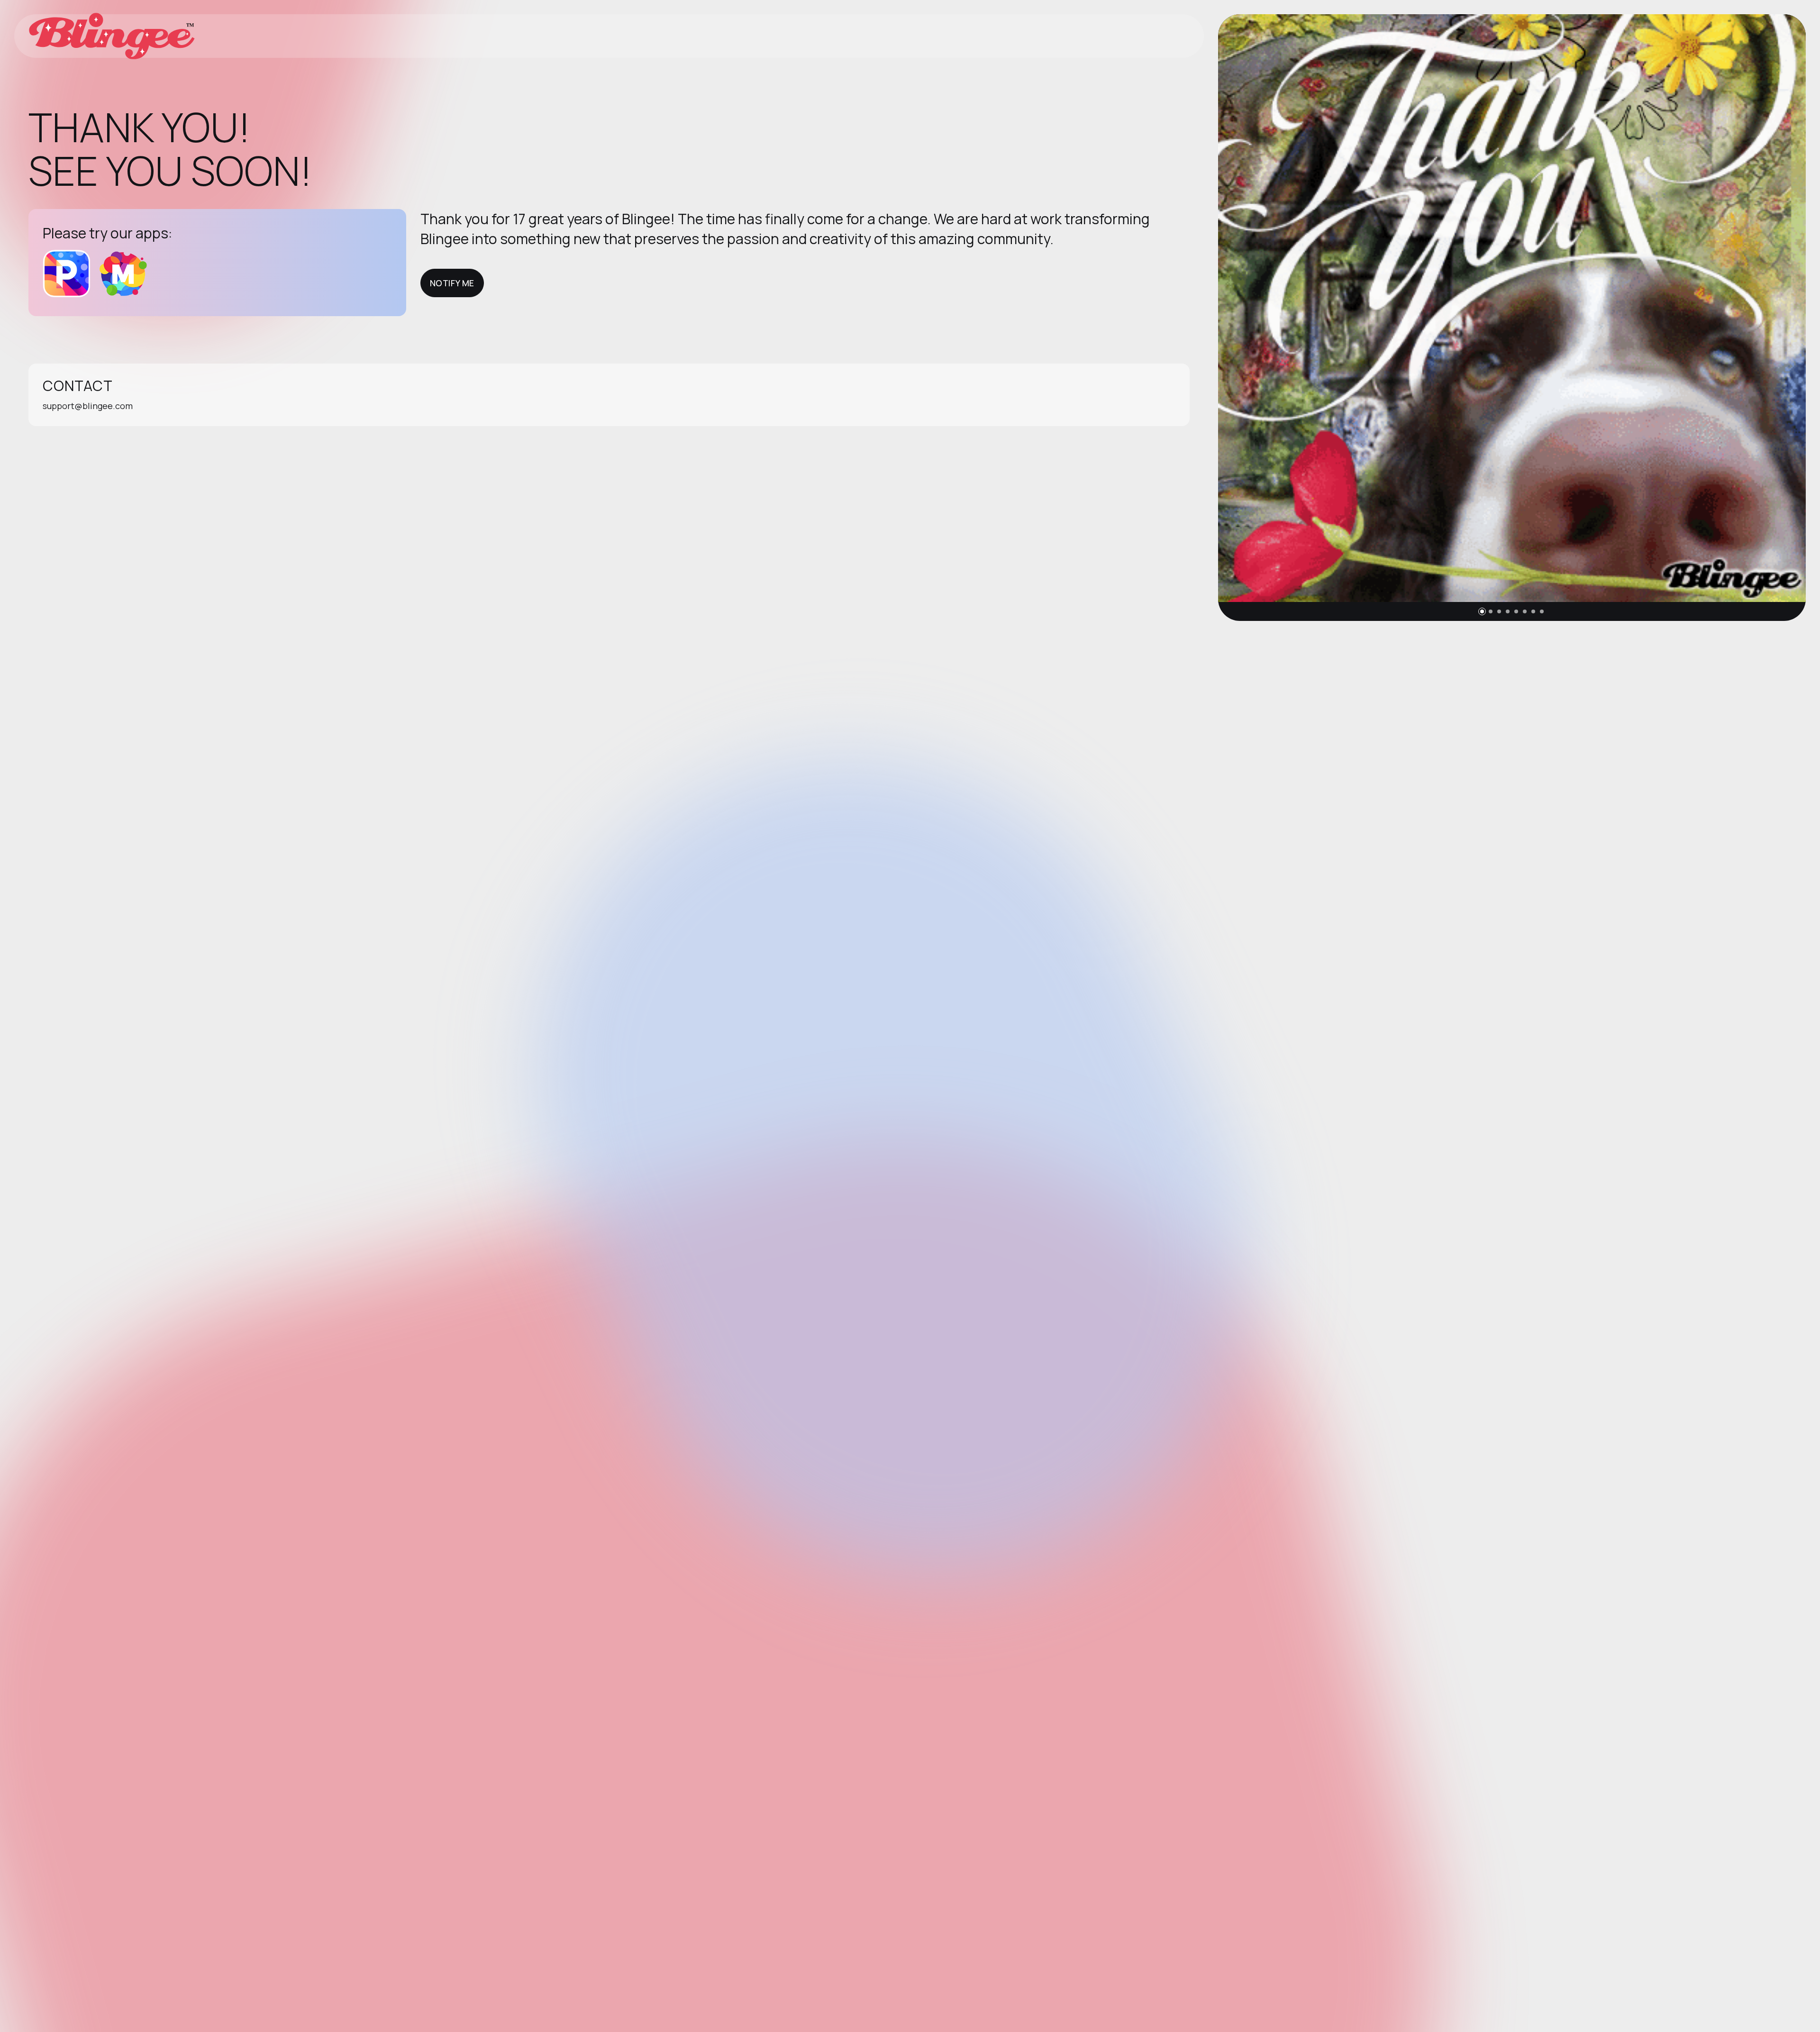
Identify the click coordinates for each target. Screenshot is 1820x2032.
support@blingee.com (88, 406)
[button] (1482, 611)
